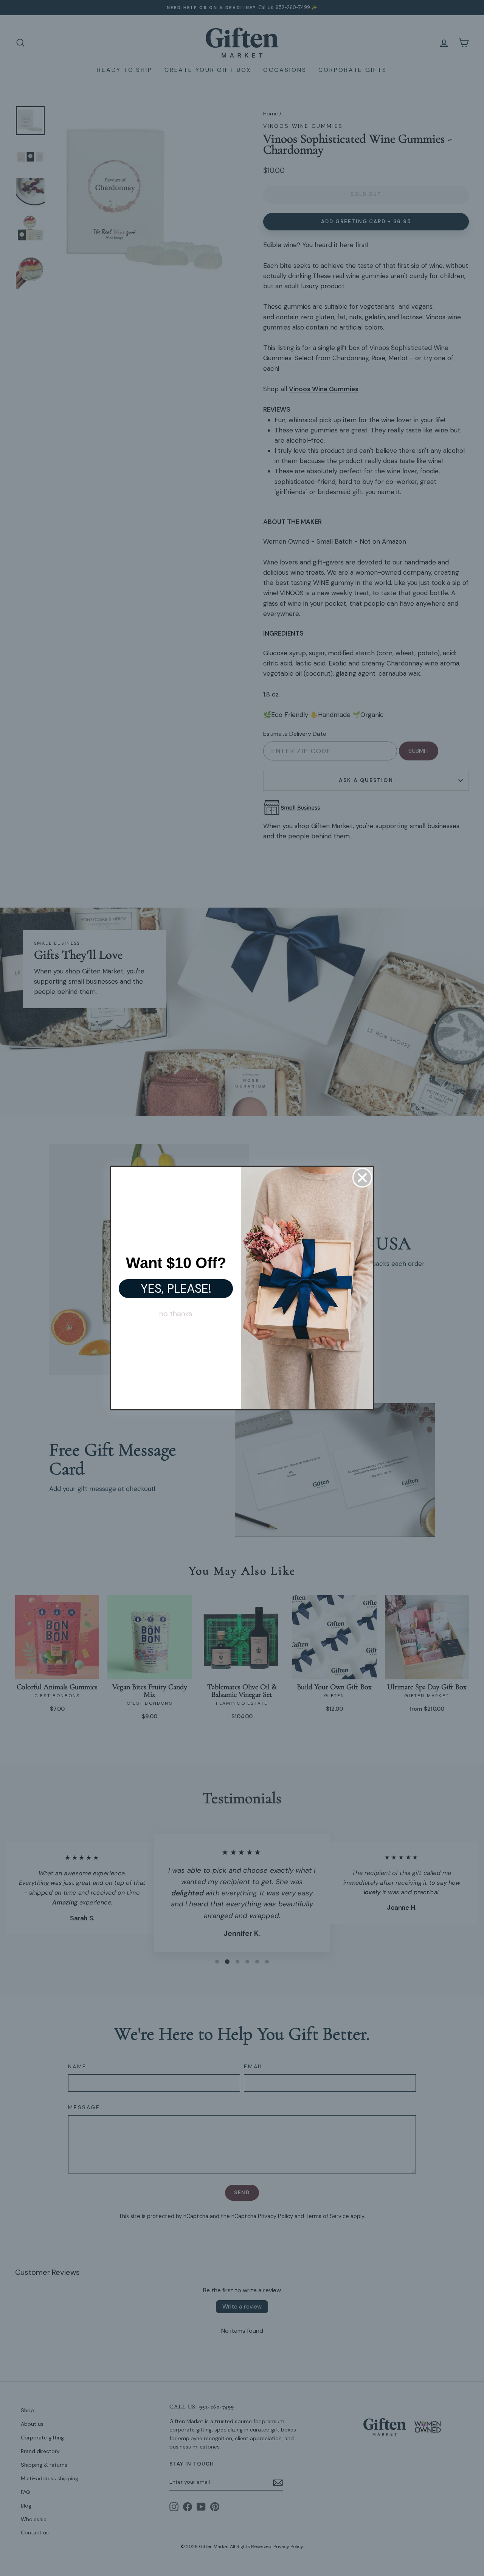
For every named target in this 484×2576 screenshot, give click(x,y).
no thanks (176, 1314)
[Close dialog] (362, 1178)
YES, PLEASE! (176, 1289)
